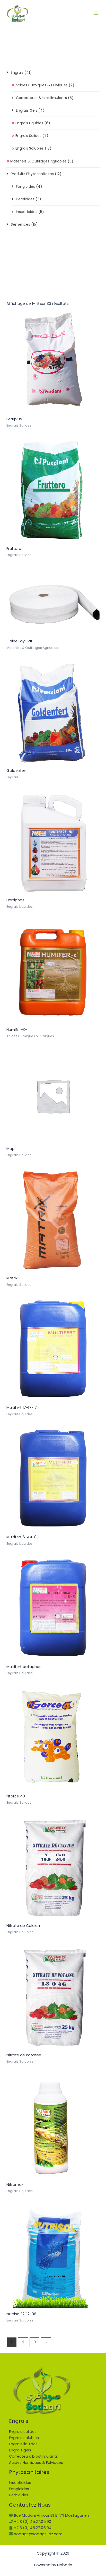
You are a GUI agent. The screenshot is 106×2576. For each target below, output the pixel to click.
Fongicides (29, 186)
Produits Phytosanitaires (36, 174)
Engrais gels (20, 2450)
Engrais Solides (32, 136)
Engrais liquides (23, 2444)
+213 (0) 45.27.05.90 (33, 2522)
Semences (24, 224)
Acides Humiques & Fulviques (45, 85)
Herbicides (29, 199)
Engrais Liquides (33, 123)
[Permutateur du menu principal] (96, 13)
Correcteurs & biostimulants (45, 98)
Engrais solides (23, 2432)
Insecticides (30, 212)
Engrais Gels (30, 110)
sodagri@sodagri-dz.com (38, 2534)
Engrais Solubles (33, 148)
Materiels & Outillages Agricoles (42, 161)
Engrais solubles (24, 2438)
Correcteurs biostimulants (33, 2456)
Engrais (21, 72)
